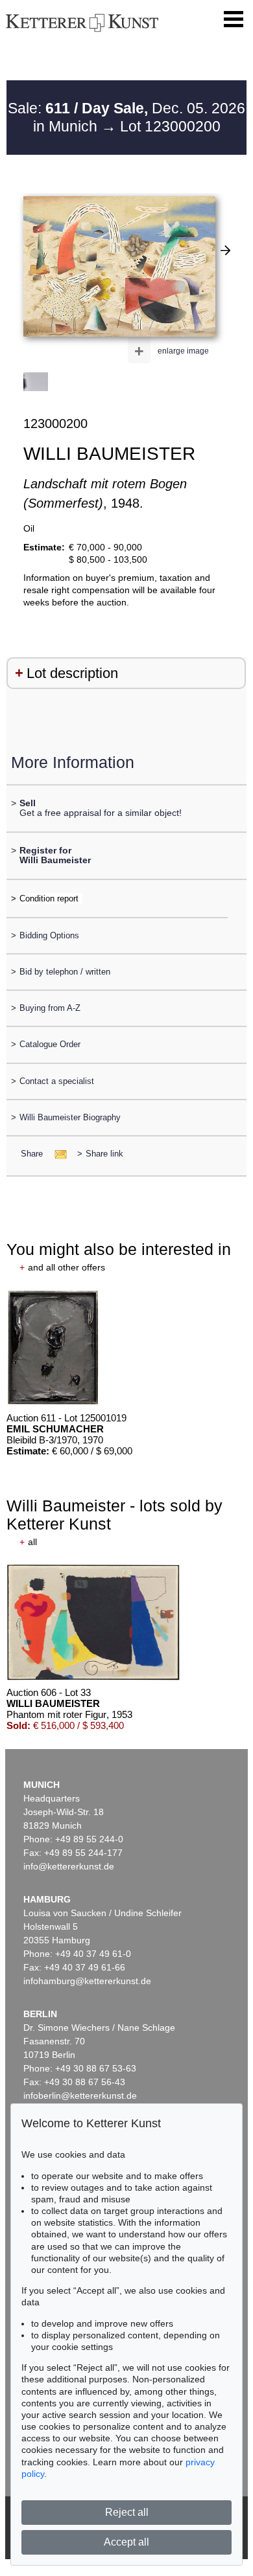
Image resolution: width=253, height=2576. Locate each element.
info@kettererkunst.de (69, 1866)
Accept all (126, 2542)
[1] (225, 250)
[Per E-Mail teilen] (57, 1154)
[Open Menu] (234, 19)
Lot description (72, 673)
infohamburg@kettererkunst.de (87, 1981)
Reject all (127, 2512)
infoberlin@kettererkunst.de (80, 2096)
